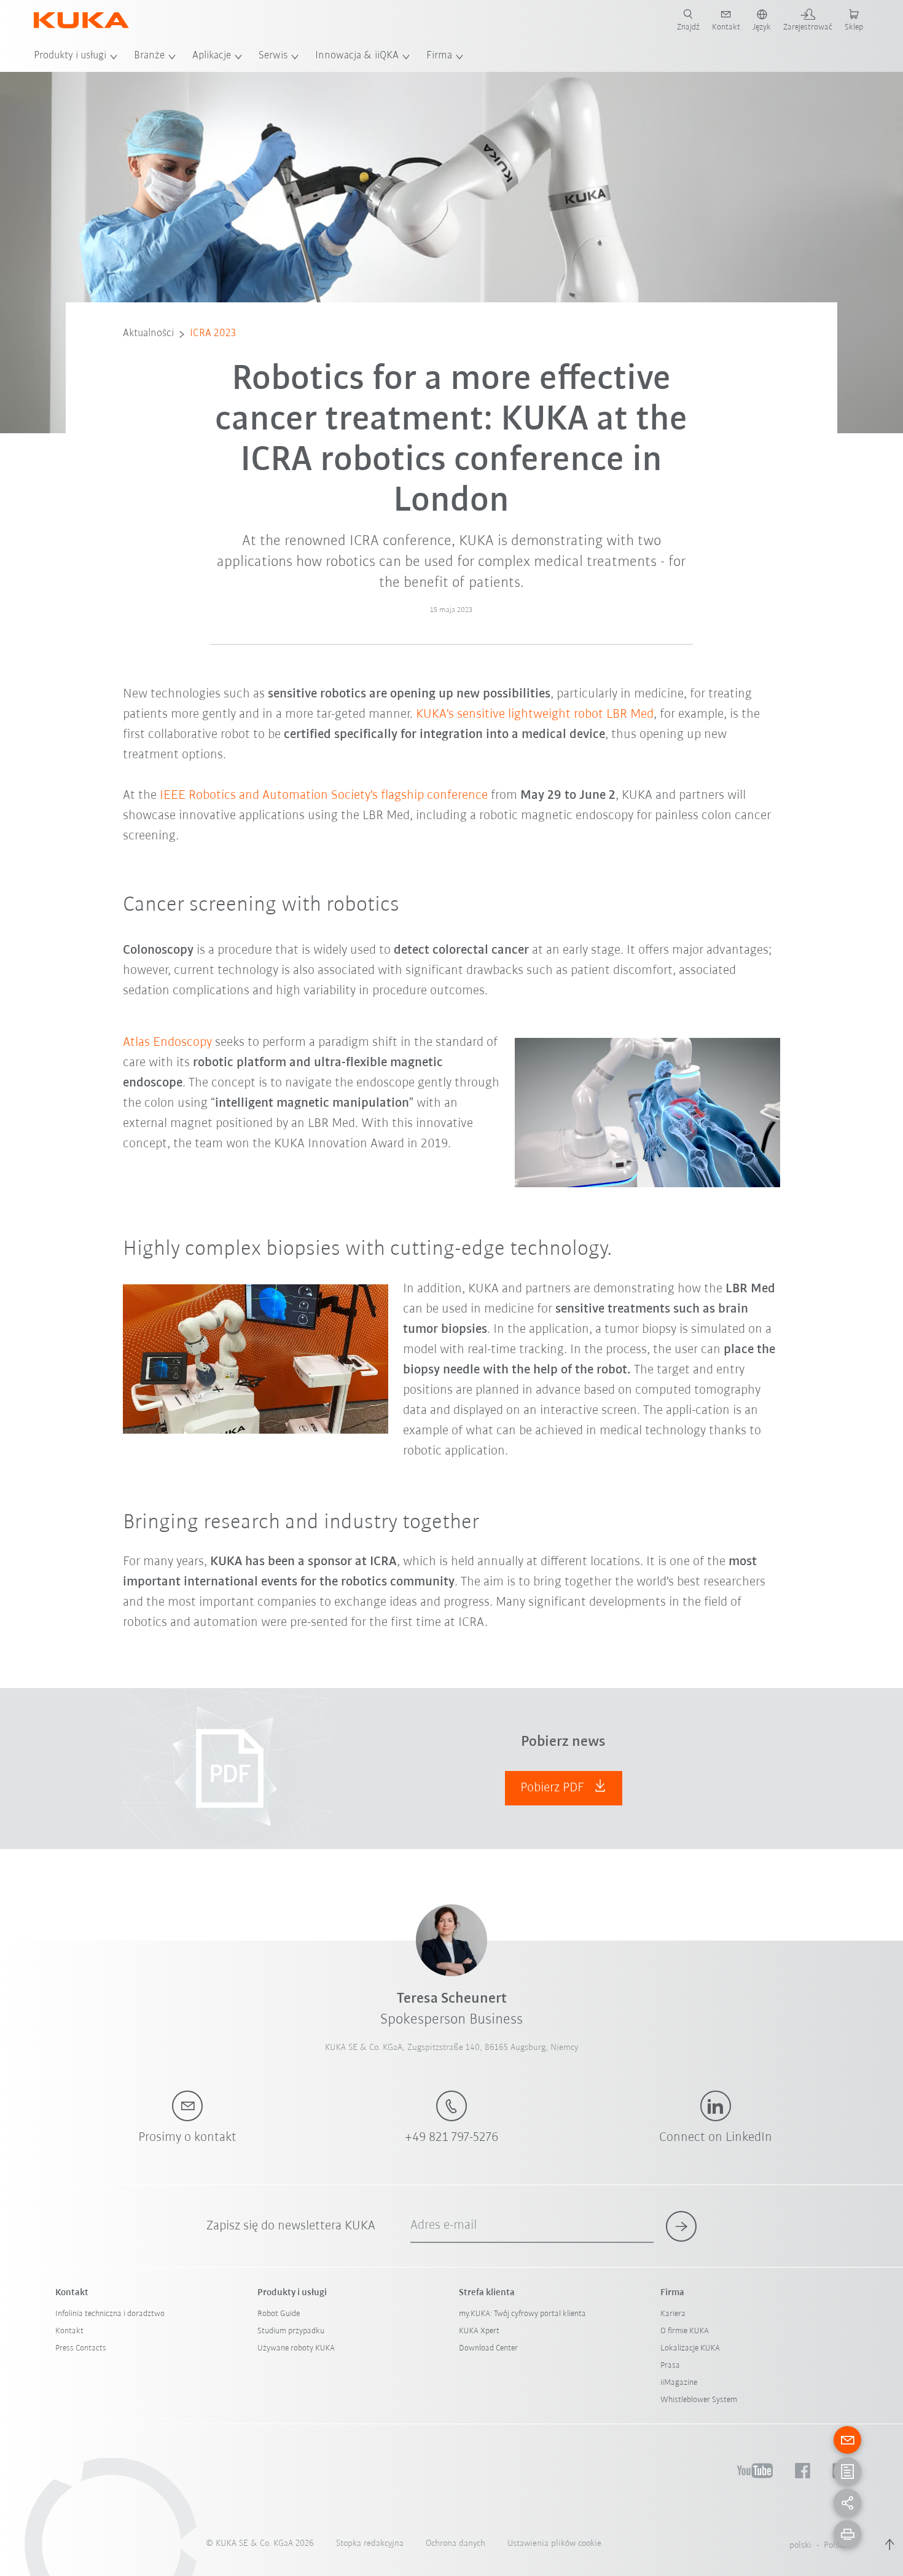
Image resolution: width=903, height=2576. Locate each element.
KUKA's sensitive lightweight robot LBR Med (535, 714)
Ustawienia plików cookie (554, 2544)
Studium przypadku (291, 2331)
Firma (439, 56)
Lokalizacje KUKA (690, 2348)
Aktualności (148, 334)
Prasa (670, 2366)
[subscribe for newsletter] (681, 2226)
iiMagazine (679, 2383)
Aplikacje (212, 56)
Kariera (673, 2314)
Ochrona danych (455, 2544)
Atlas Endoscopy (167, 1043)
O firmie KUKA (685, 2331)
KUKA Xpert (479, 2331)
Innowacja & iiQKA (357, 56)
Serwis (273, 56)
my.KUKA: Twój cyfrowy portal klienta (522, 2314)
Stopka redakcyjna (370, 2544)
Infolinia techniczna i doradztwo (110, 2314)
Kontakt (69, 2331)
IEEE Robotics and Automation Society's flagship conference (324, 795)
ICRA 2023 (213, 334)
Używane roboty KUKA (296, 2348)
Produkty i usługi (70, 56)
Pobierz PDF (554, 1788)
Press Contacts (81, 2348)
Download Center (488, 2348)
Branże (149, 56)
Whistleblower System (699, 2400)
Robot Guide (279, 2314)
